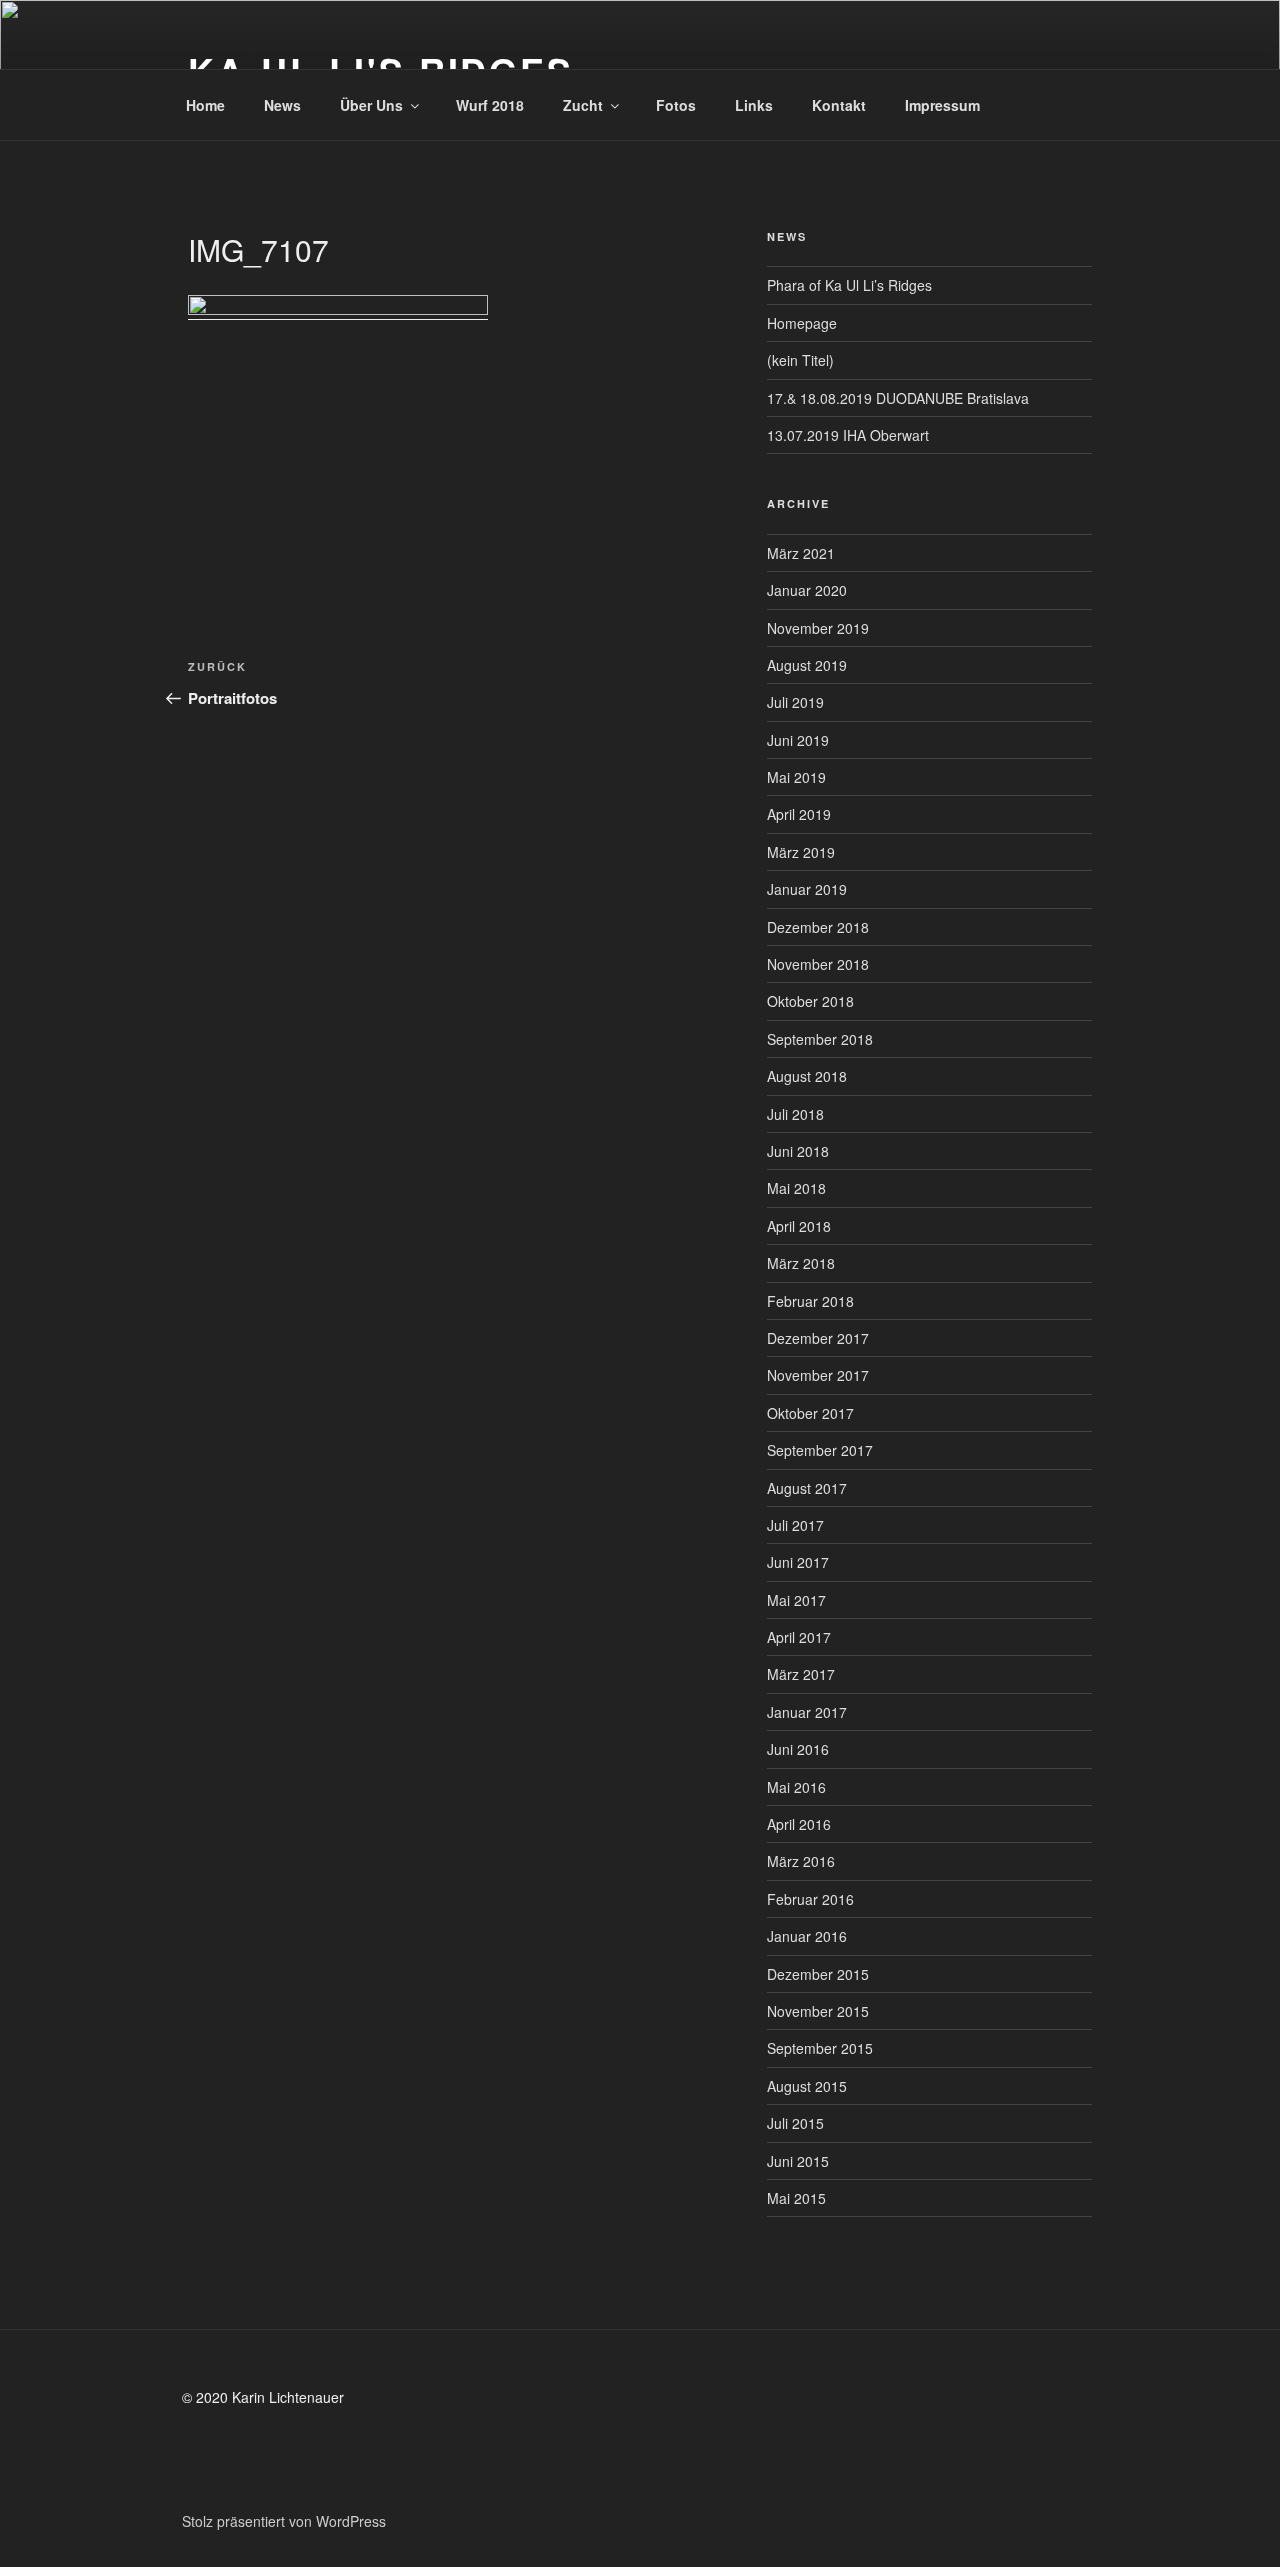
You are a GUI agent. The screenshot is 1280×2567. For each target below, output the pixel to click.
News (282, 105)
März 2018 (801, 1263)
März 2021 (801, 553)
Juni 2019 (798, 740)
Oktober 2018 (810, 1001)
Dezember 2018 (818, 927)
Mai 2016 (796, 1787)
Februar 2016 (810, 1899)
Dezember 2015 (818, 1974)
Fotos (676, 105)
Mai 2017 (796, 1600)
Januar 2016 (807, 1936)
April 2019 (799, 814)
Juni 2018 (798, 1151)
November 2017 (818, 1375)
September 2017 (820, 1450)
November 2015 (818, 2011)
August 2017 (807, 1488)
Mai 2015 (796, 2198)
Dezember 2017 (818, 1338)
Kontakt (839, 105)
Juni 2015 (798, 2161)
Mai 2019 (796, 777)
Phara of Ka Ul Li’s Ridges (849, 285)
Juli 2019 (795, 702)
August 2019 (807, 665)
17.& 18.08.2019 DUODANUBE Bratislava (898, 398)
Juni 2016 (798, 1749)
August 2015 (807, 2086)
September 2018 (820, 1039)
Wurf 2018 (490, 105)
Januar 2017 (807, 1712)
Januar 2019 (807, 889)
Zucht (583, 105)
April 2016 (799, 1824)
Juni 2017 (798, 1562)
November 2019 (818, 628)
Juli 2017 (795, 1525)
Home (205, 105)
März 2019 (801, 852)
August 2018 (807, 1076)
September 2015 (820, 2048)
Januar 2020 (807, 590)
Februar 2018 (810, 1301)
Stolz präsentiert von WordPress (284, 2521)
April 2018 (799, 1226)
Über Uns (371, 105)
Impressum (942, 105)
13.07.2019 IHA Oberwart (848, 435)
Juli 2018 (795, 1114)
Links (754, 105)
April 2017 (799, 1637)
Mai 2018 (796, 1188)
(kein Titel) (800, 360)
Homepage (802, 323)
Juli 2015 (795, 2123)
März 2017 (801, 1674)
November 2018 (818, 964)
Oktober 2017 (810, 1413)
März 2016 (801, 1861)
